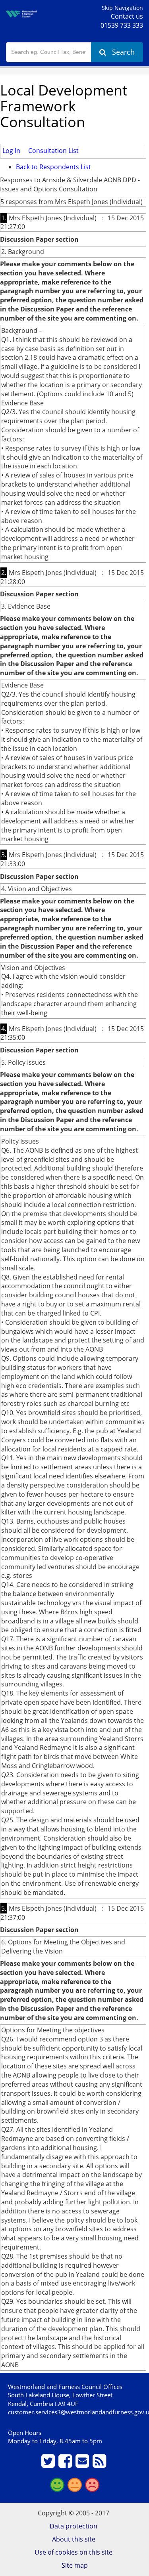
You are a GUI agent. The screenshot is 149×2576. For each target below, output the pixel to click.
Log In (11, 151)
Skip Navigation (122, 8)
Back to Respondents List (53, 167)
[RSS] (100, 2464)
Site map (75, 2565)
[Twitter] (49, 2464)
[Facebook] (66, 2464)
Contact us (127, 16)
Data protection (74, 2526)
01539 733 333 (122, 25)
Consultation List (53, 151)
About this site (74, 2539)
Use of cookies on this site (74, 2552)
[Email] (83, 2464)
